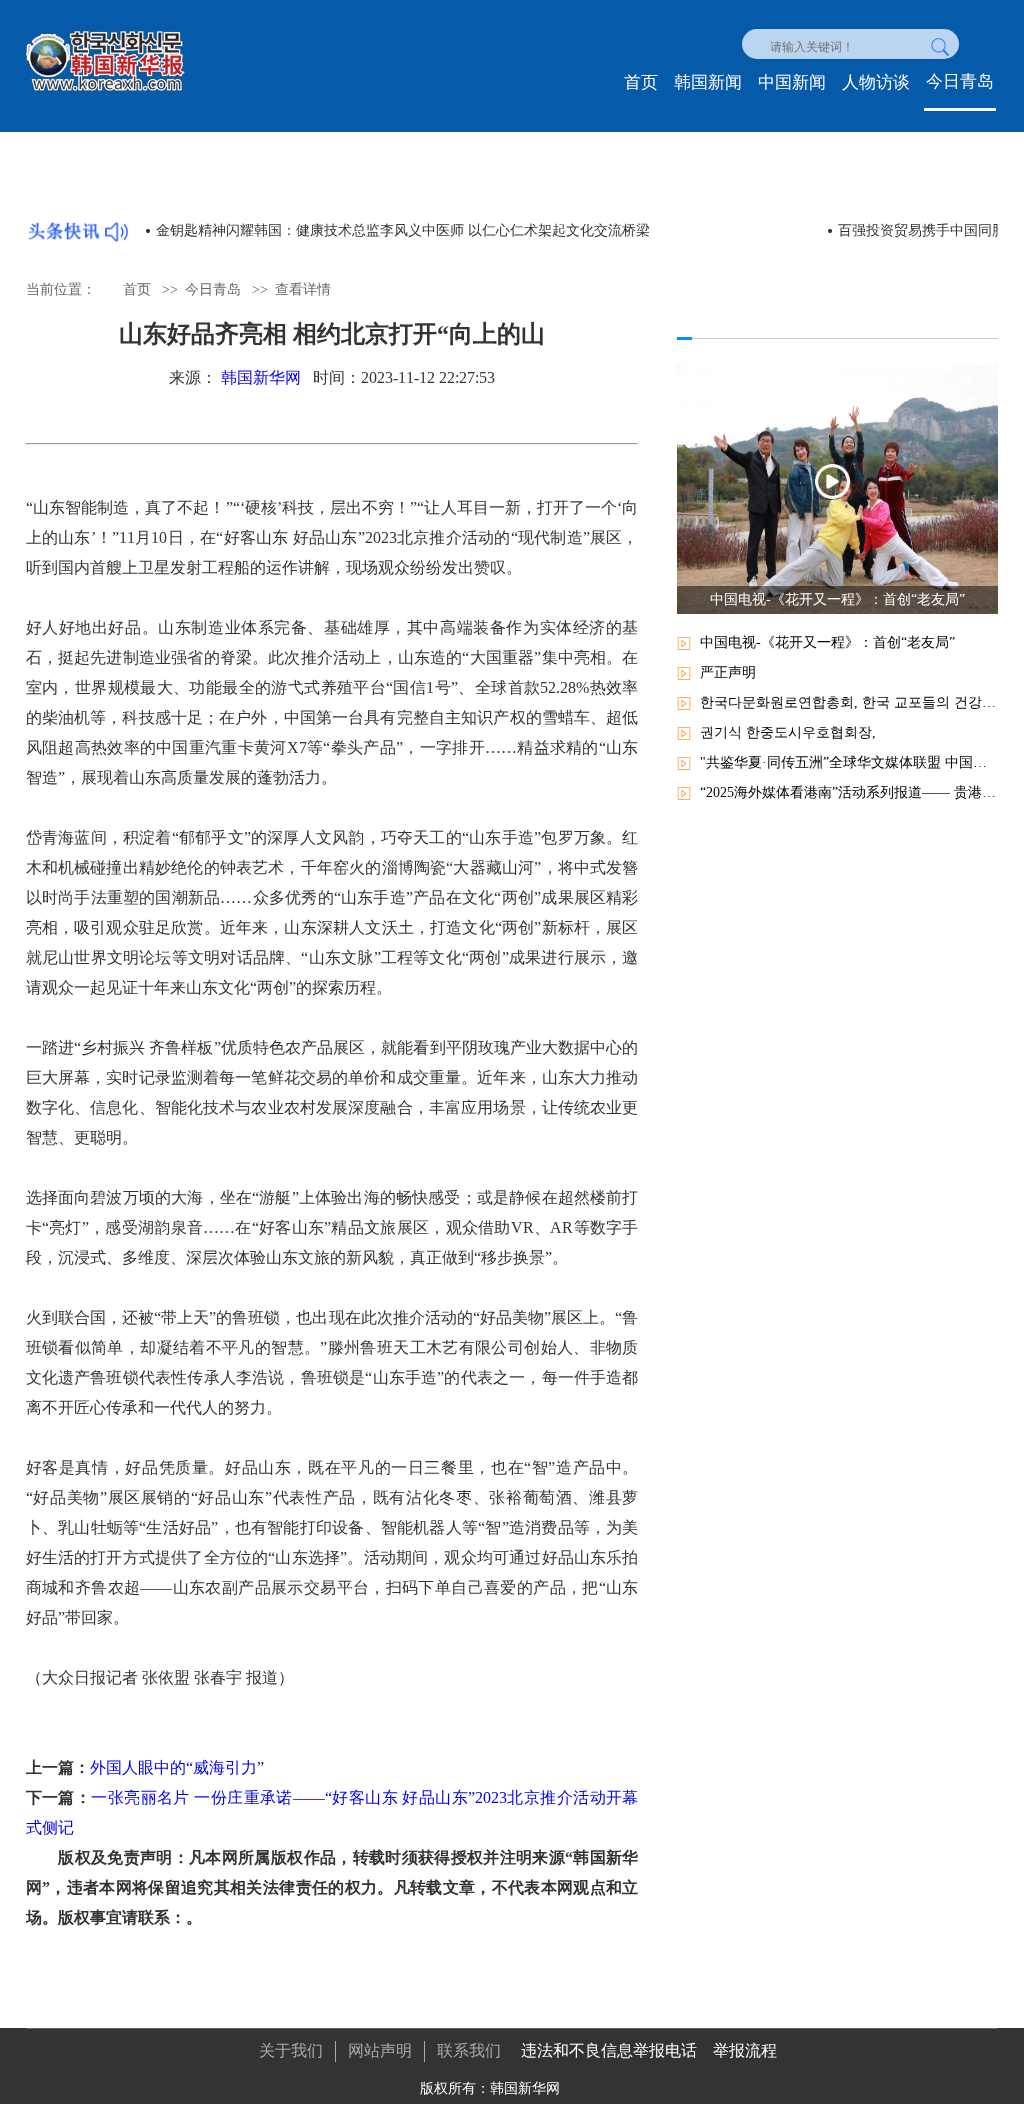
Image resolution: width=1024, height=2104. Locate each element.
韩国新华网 (261, 377)
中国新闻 (792, 82)
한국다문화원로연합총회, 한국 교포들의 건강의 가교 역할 (849, 702)
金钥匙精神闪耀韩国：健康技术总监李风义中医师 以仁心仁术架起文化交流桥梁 (403, 230)
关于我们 (291, 2050)
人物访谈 (876, 82)
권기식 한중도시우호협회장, (788, 732)
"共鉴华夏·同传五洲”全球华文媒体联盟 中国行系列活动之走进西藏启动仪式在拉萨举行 (849, 762)
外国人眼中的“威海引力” (177, 1767)
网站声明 (380, 2050)
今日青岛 (960, 81)
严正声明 (728, 672)
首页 (641, 82)
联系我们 (469, 2050)
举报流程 (745, 2050)
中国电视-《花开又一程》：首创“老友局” (827, 642)
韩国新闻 (708, 82)
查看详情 (303, 289)
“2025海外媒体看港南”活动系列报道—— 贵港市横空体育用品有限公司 (849, 792)
